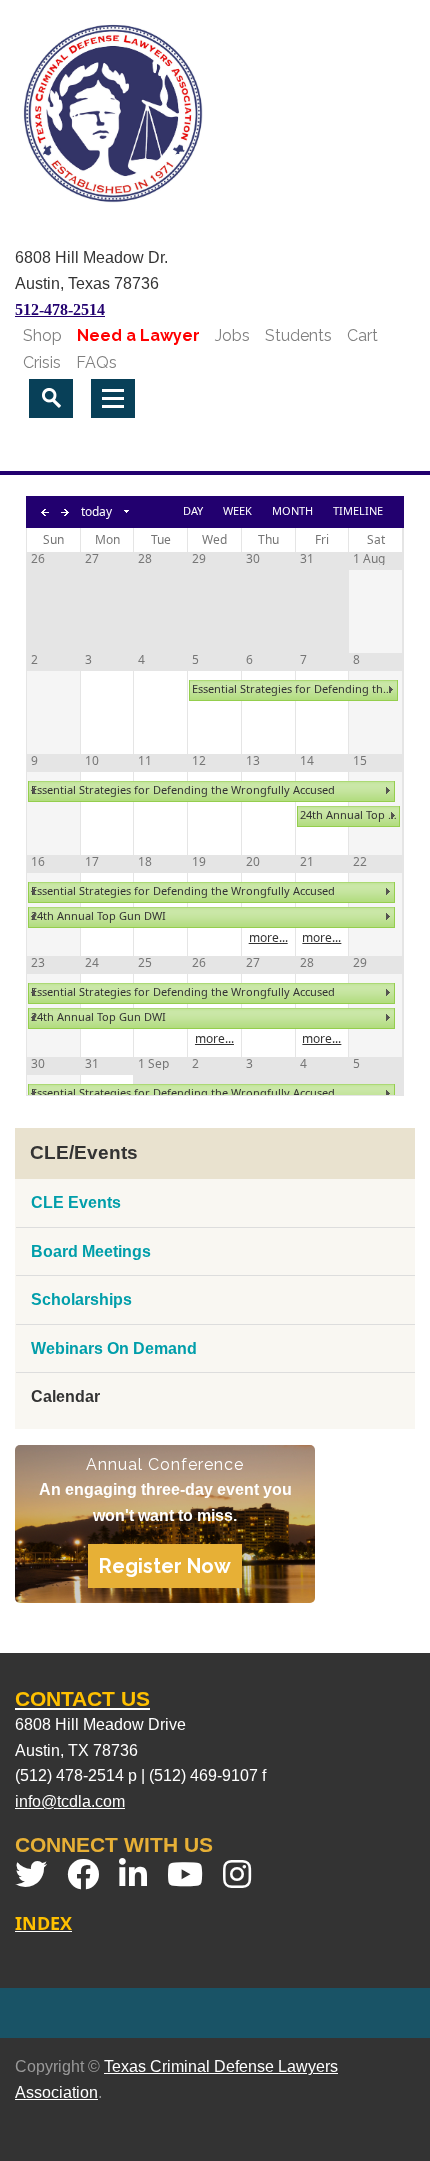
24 (92, 963)
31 (307, 559)
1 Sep (153, 1064)
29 (199, 559)
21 (307, 862)
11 (145, 761)
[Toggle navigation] (113, 398)
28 (145, 559)
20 (253, 862)
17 (92, 862)
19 (199, 862)
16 (38, 862)
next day (65, 512)
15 (360, 761)
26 (38, 559)
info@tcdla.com (70, 1801)
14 (307, 761)
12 (199, 761)
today (96, 511)
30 (253, 559)
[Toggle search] (51, 398)
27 (92, 559)
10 (92, 761)
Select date (127, 512)
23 (38, 963)
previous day (45, 512)
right (391, 690)
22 (360, 862)
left (33, 791)
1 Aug (369, 559)
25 (145, 963)
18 (145, 862)
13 (253, 761)
